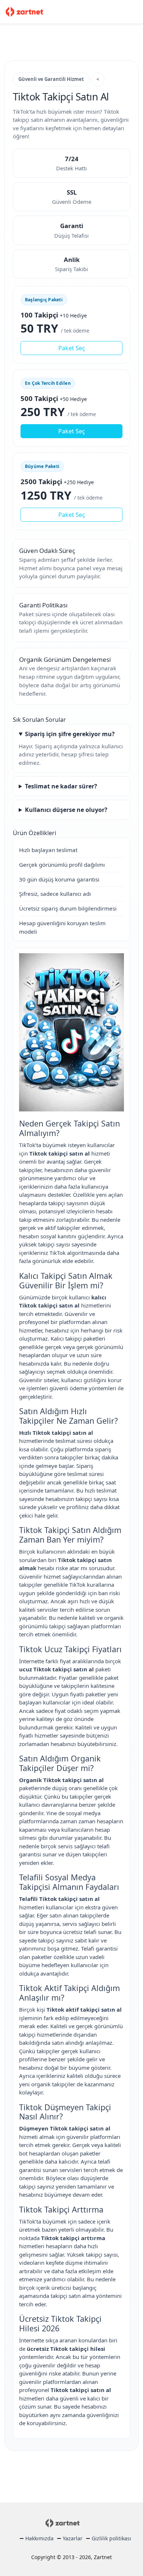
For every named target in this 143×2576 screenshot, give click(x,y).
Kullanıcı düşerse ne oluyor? (66, 810)
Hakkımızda (39, 2538)
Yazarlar (73, 2538)
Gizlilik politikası (111, 2538)
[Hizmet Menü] (134, 12)
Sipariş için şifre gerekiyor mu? (70, 734)
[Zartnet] (25, 11)
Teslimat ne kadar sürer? (61, 786)
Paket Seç (72, 348)
